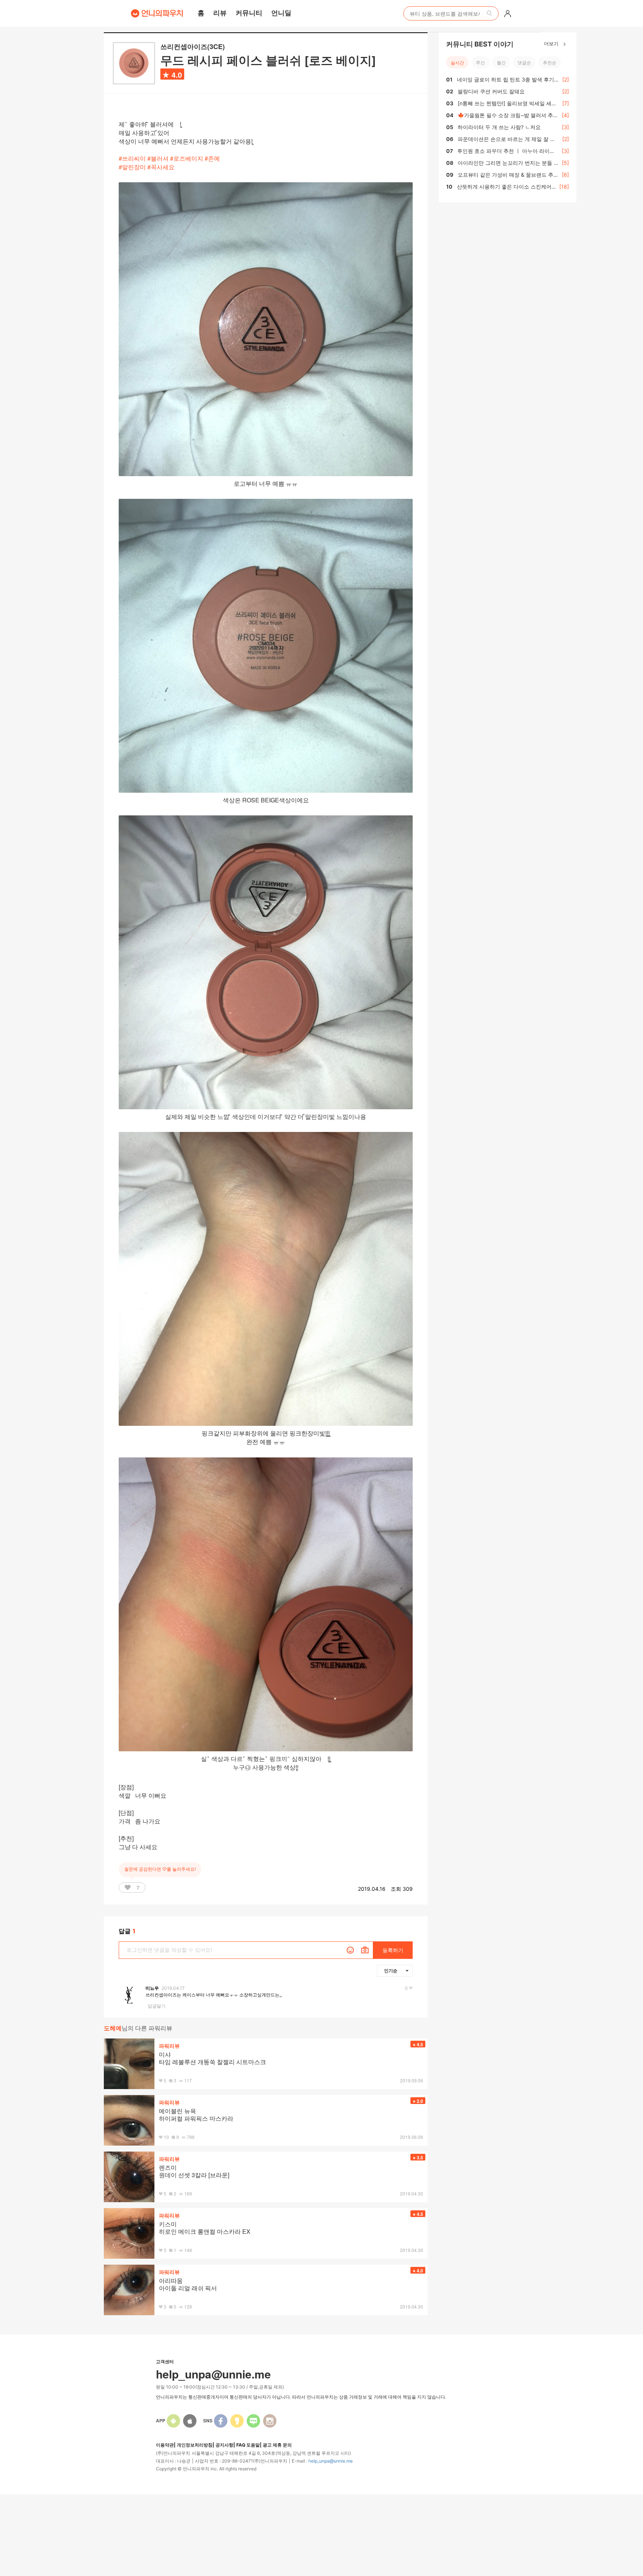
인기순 (391, 1970)
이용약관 (165, 2445)
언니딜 (281, 13)
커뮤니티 (249, 13)
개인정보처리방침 (195, 2445)
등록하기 (393, 1950)
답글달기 (157, 2006)
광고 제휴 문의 (277, 2445)
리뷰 (220, 13)
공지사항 (224, 2445)
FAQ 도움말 (248, 2445)
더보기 (552, 43)
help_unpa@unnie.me (331, 2461)
